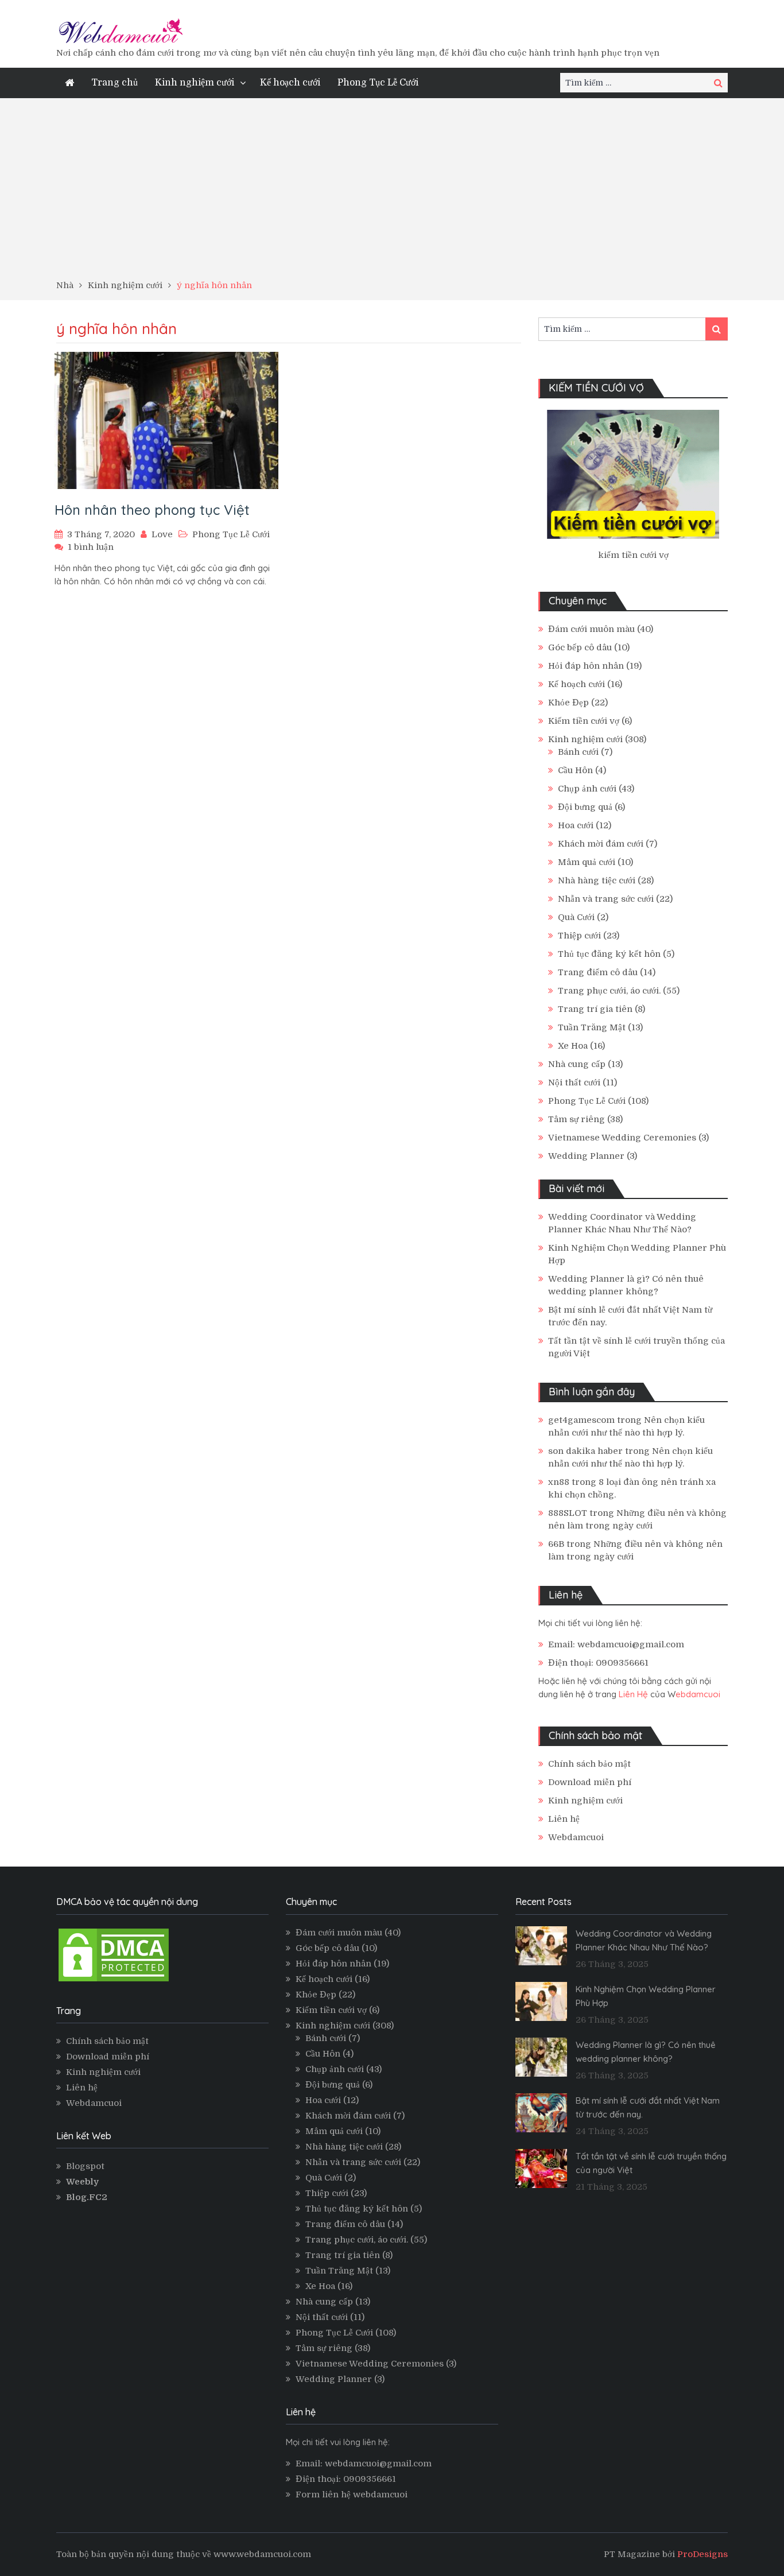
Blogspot (85, 2166)
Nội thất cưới (574, 1083)
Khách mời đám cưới (601, 844)
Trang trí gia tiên (595, 1009)
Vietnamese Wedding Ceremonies (622, 1138)
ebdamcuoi (698, 1694)
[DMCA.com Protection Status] (114, 1981)
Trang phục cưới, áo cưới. (609, 991)
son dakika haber (585, 1451)
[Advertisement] (392, 193)
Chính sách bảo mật (589, 1764)
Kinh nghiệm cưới (195, 83)
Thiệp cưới (579, 936)
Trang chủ (115, 83)
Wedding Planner (586, 1156)
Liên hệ (564, 1819)
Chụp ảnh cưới (587, 789)
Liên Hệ (633, 1694)
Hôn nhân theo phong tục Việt (152, 510)
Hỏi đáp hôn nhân (586, 666)
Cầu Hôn (575, 770)
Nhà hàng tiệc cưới (597, 880)
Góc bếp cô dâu (580, 647)
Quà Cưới (576, 917)
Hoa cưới (576, 825)
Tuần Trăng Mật (592, 1027)
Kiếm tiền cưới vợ (584, 721)
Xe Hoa (573, 1046)
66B (556, 1544)
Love (162, 534)
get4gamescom (581, 1420)
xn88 (559, 1482)
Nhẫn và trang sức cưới (606, 899)
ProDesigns (703, 2554)
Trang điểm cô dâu (598, 972)
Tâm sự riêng (577, 1119)
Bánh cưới (578, 752)
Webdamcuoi (576, 1837)
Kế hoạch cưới (290, 83)
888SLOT (568, 1513)
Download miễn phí (590, 1782)
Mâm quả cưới (587, 862)
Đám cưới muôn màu (591, 629)
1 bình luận (91, 547)
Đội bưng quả (585, 807)
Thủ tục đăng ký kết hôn (609, 954)
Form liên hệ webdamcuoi (352, 2494)
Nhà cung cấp (577, 1064)
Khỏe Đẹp (568, 703)
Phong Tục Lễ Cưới (378, 83)
